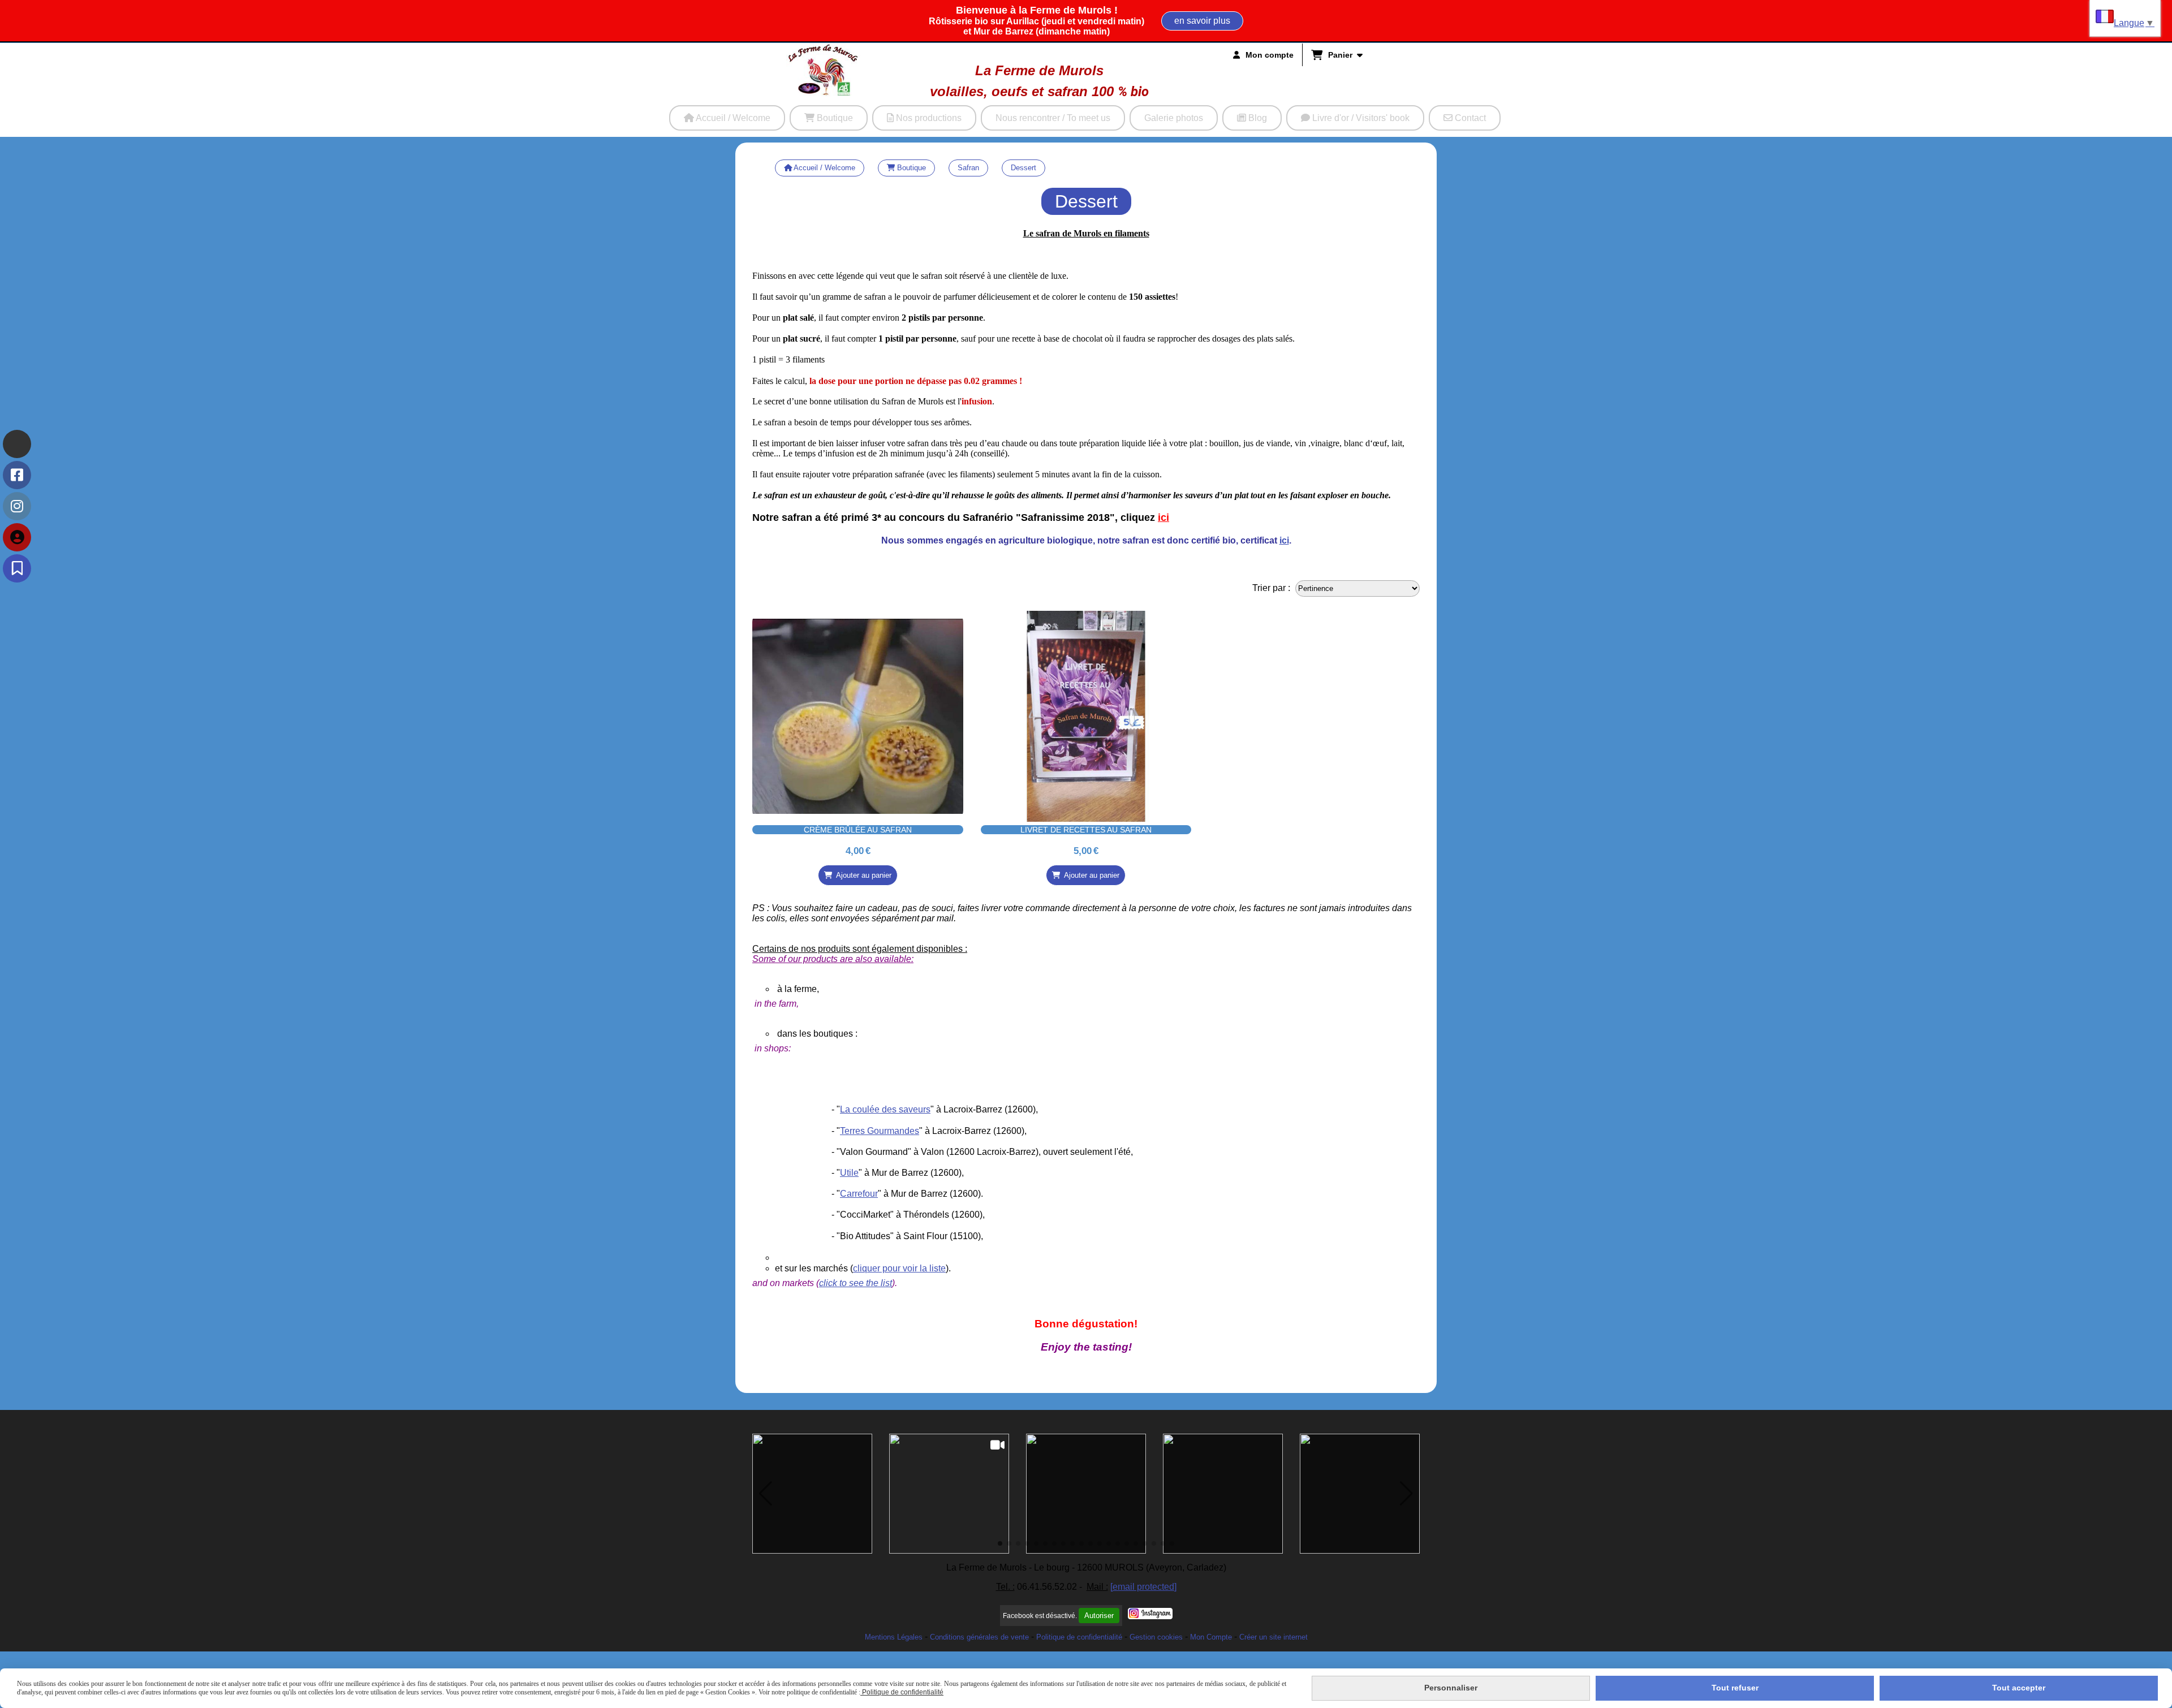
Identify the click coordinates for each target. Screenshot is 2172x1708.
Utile (849, 1173)
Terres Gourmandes (880, 1131)
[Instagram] (17, 506)
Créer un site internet (1274, 1637)
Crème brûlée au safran (858, 830)
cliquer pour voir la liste (899, 1268)
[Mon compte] (17, 537)
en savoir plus (1202, 21)
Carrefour (859, 1194)
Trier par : (1271, 588)
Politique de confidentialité (1079, 1637)
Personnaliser (1451, 1688)
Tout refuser (1735, 1688)
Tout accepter (2019, 1688)
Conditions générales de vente (979, 1637)
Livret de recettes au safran (1086, 830)
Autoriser (1099, 1616)
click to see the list (856, 1283)
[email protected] (1143, 1587)
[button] (766, 1494)
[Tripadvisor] (17, 444)
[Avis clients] (17, 568)
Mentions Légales (894, 1637)
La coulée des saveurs (885, 1109)
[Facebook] (17, 475)
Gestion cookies (1156, 1637)
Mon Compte (1211, 1637)
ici (1163, 517)
